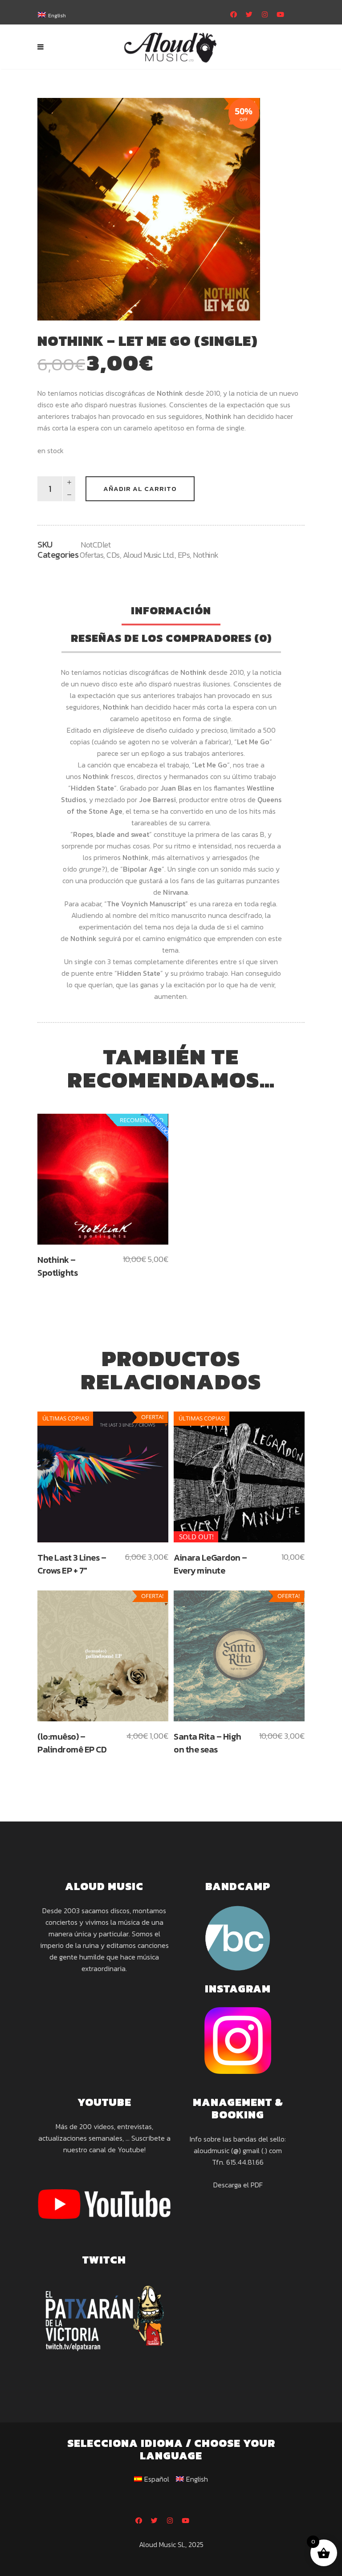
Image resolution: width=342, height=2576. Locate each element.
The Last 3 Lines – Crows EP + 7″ (72, 1564)
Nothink (206, 555)
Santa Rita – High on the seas (208, 1743)
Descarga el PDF (238, 2185)
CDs (113, 555)
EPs (184, 555)
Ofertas (92, 555)
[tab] (171, 612)
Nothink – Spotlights (57, 1266)
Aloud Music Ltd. (149, 555)
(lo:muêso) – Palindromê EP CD (72, 1743)
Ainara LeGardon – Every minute (210, 1564)
